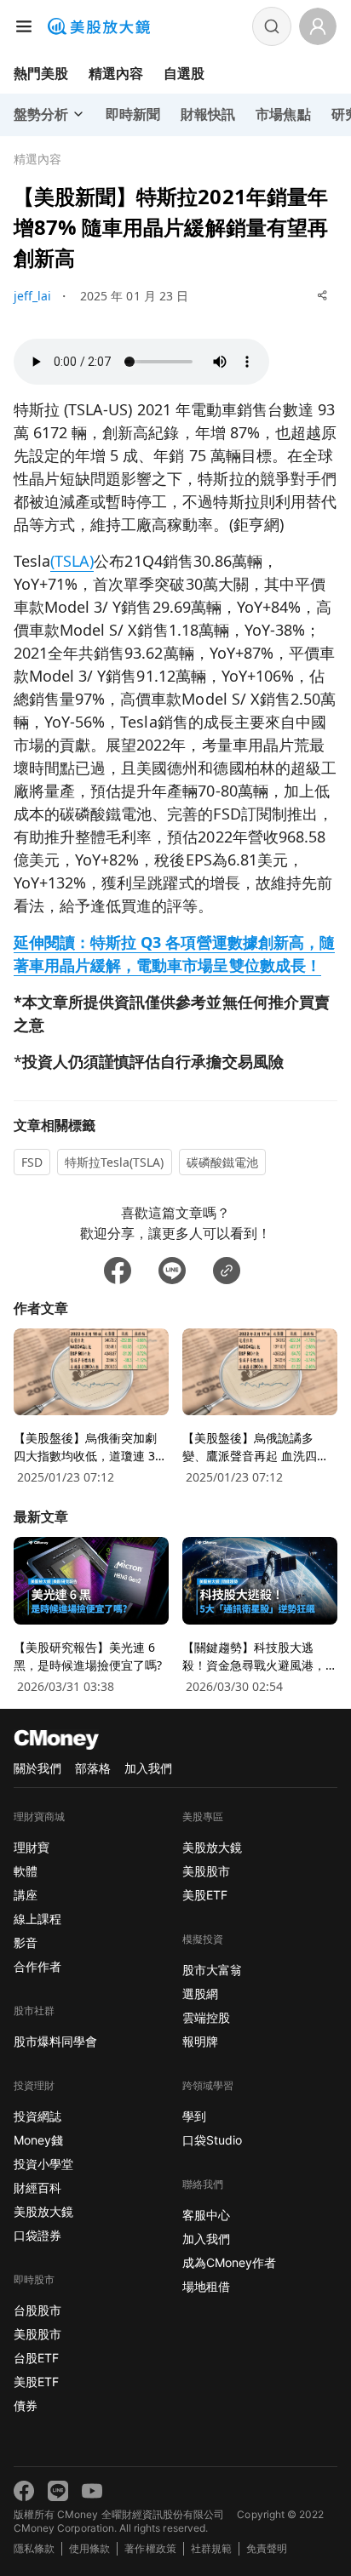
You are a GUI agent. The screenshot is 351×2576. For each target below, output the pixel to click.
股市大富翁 (212, 1970)
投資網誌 (37, 2116)
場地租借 (206, 2286)
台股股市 (37, 2310)
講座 (26, 1895)
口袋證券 (37, 2235)
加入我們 (148, 1768)
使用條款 (89, 2548)
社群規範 (211, 2548)
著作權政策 (150, 2548)
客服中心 (206, 2215)
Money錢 (38, 2140)
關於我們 (37, 1768)
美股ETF (36, 2382)
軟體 (26, 1871)
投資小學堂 (43, 2164)
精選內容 (116, 73)
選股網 (200, 1993)
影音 (26, 1942)
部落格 (93, 1768)
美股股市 (37, 2334)
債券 (26, 2405)
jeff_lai (32, 296)
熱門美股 (41, 73)
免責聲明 (267, 2548)
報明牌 (200, 2041)
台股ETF (36, 2358)
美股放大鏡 (43, 2211)
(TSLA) (72, 561)
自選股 (184, 73)
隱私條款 (34, 2548)
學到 (194, 2116)
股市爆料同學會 (55, 2041)
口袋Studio (212, 2140)
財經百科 (37, 2188)
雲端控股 (206, 2017)
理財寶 (32, 1847)
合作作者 (37, 1966)
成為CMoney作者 (229, 2262)
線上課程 (37, 1919)
